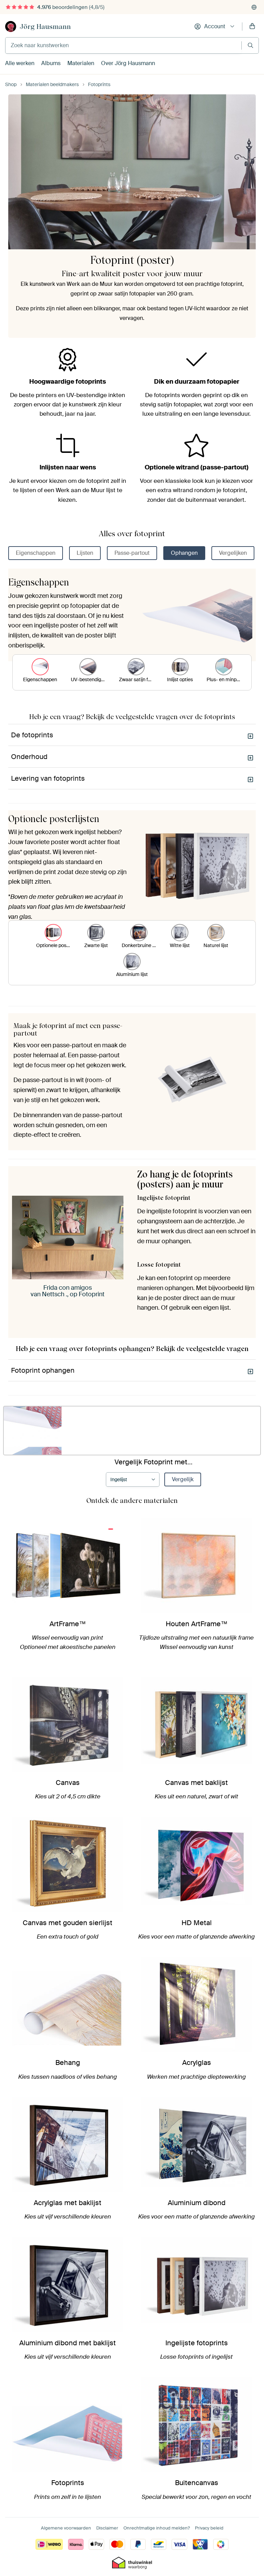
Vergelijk (183, 1479)
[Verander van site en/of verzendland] (254, 7)
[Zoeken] (250, 45)
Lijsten (85, 553)
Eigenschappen (36, 553)
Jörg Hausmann (45, 27)
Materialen (81, 63)
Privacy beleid (209, 2528)
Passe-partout (132, 553)
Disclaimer (107, 2528)
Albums (51, 63)
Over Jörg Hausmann (128, 63)
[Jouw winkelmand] (252, 27)
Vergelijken (233, 553)
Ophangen (184, 553)
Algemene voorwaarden (66, 2528)
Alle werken (20, 63)
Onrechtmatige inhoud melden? (157, 2528)
